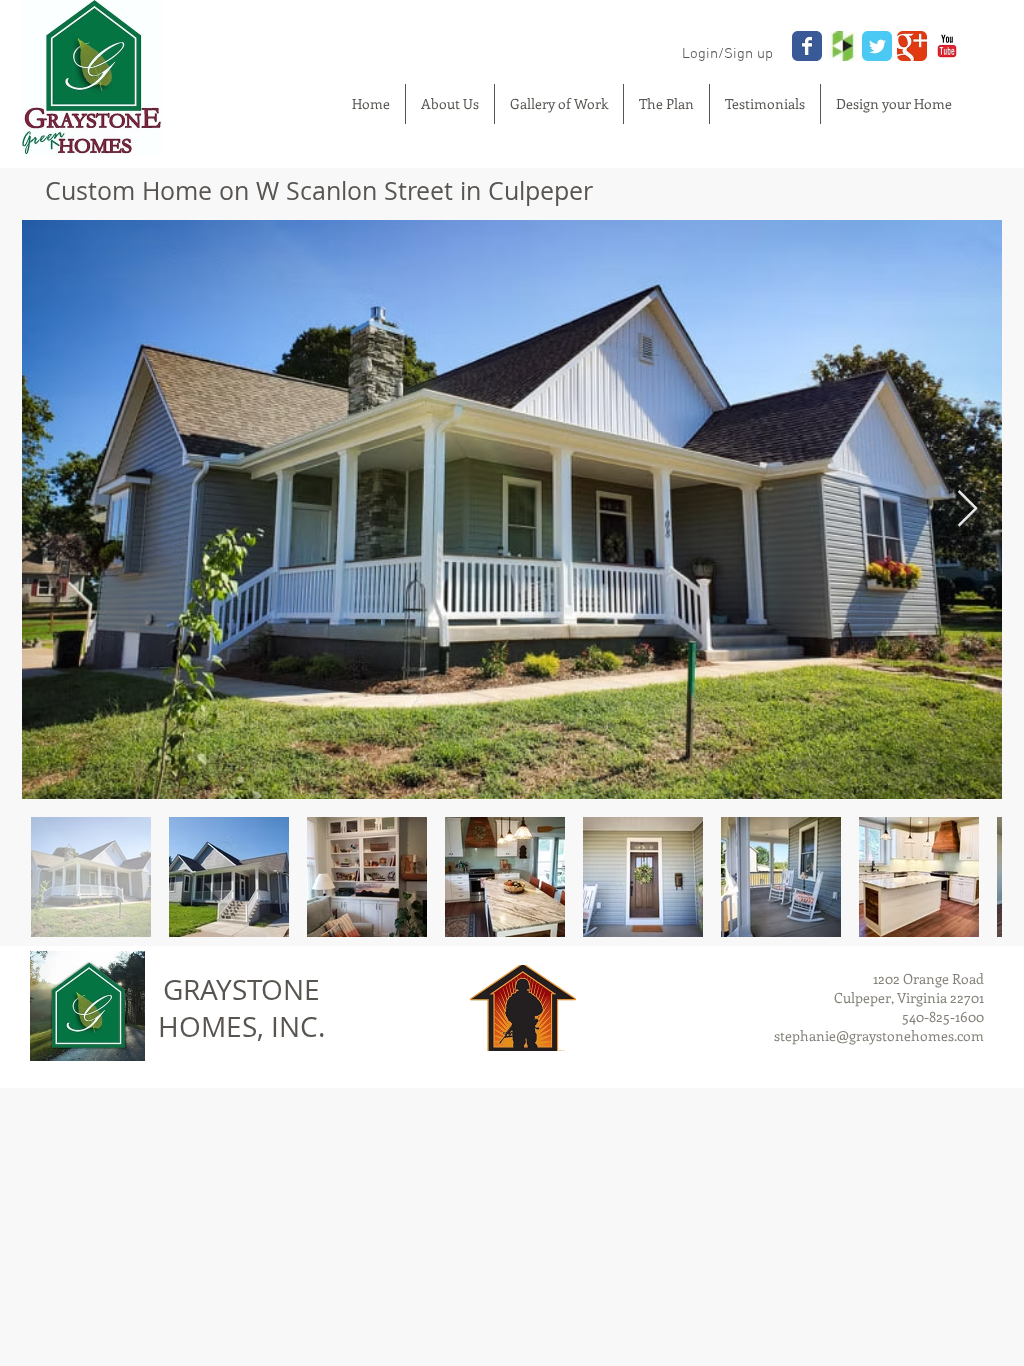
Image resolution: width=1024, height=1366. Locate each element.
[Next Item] (967, 509)
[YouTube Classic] (947, 46)
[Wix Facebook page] (807, 46)
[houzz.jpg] (842, 46)
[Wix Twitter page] (877, 46)
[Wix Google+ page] (912, 46)
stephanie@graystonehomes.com (879, 1035)
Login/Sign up (727, 54)
